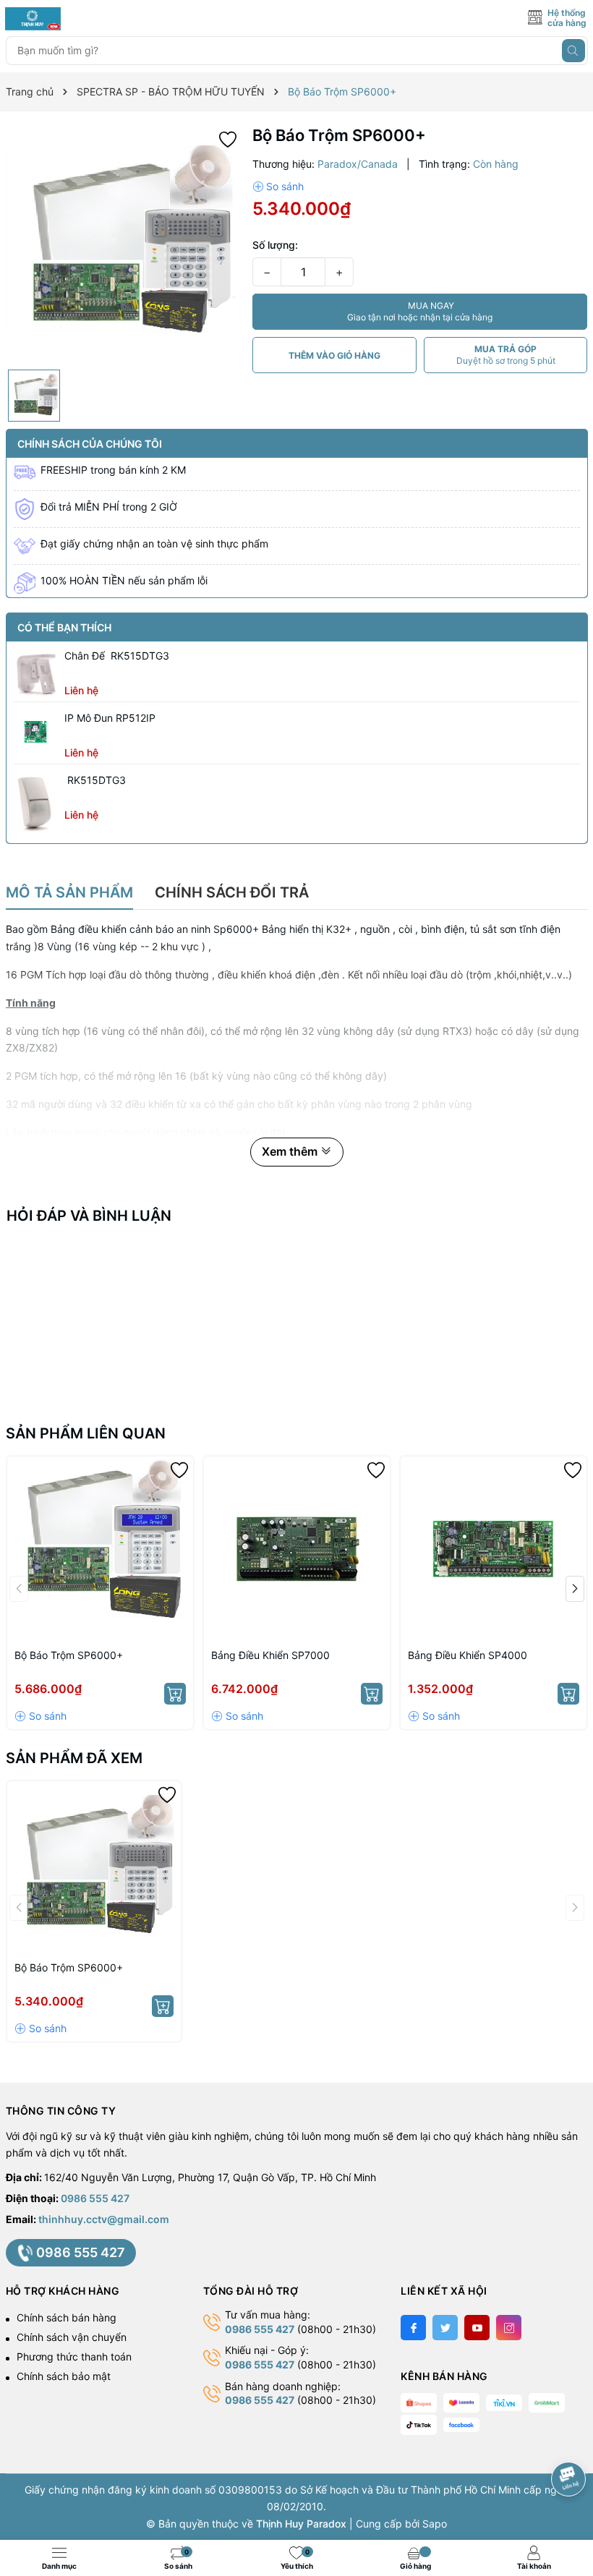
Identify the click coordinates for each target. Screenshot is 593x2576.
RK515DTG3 (95, 780)
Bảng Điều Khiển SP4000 (468, 1655)
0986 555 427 (95, 2198)
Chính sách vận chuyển (72, 2337)
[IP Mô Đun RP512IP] (35, 732)
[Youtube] (477, 2328)
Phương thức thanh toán (74, 2357)
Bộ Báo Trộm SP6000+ (69, 1655)
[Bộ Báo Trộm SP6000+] (100, 1549)
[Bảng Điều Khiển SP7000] (297, 1549)
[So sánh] (278, 187)
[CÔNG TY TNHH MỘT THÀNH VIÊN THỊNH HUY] (70, 19)
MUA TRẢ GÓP (506, 355)
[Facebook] (413, 2328)
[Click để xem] (124, 244)
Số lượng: (275, 245)
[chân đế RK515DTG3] (35, 673)
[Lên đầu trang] (571, 2440)
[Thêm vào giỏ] (175, 1694)
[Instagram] (509, 2328)
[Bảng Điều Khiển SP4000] (494, 1549)
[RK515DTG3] (35, 802)
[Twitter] (445, 2328)
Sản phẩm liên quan (86, 1433)
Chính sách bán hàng (67, 2317)
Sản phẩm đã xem (74, 1758)
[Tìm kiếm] (573, 51)
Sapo (435, 2524)
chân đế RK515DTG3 (117, 656)
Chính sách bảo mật (64, 2376)
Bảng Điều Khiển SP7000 (270, 1655)
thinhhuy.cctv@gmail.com (104, 2219)
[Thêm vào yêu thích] (228, 138)
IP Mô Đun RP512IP (110, 718)
